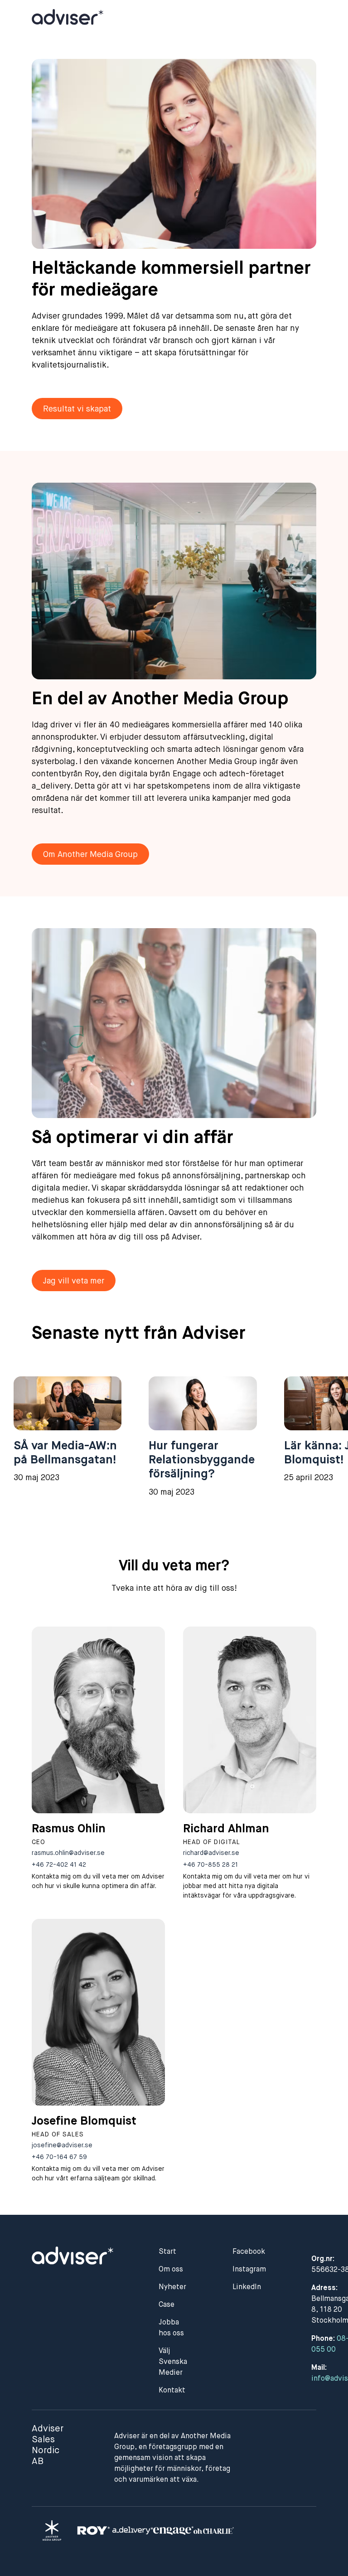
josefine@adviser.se (62, 2145)
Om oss (171, 2270)
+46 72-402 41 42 (59, 1865)
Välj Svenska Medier (173, 2362)
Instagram (249, 2270)
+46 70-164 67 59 (59, 2157)
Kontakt (172, 2391)
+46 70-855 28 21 (210, 1865)
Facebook (249, 2252)
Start (167, 2252)
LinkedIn (247, 2287)
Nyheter (172, 2287)
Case (167, 2305)
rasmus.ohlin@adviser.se (68, 1853)
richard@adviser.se (211, 1853)
